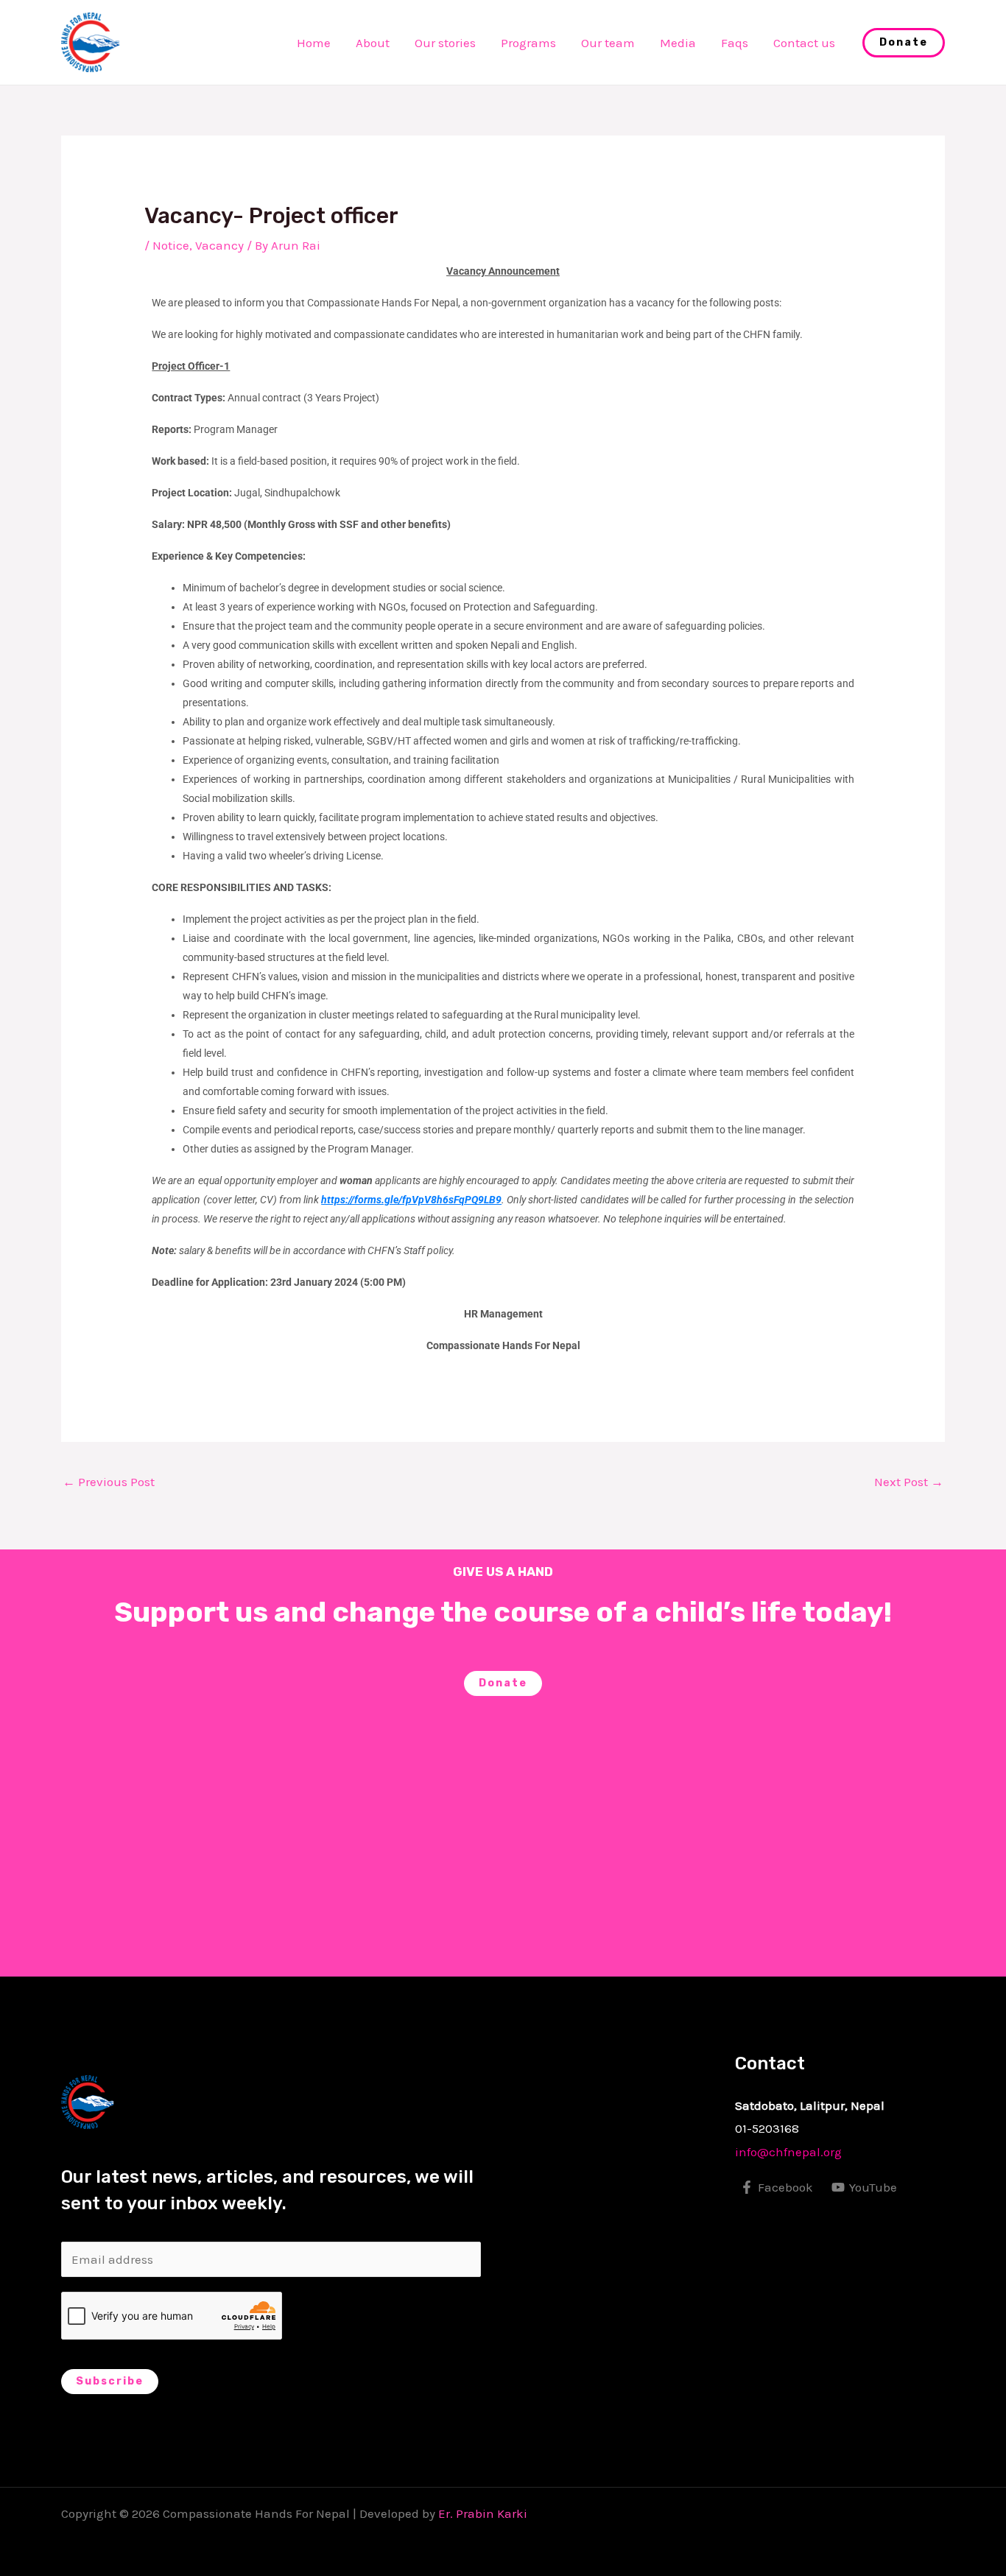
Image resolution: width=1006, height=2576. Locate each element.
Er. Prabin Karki (483, 2513)
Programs (528, 43)
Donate (503, 1683)
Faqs (735, 43)
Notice (171, 245)
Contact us (804, 43)
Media (678, 43)
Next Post (909, 1482)
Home (314, 43)
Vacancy (219, 245)
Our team (608, 43)
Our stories (445, 43)
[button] (904, 43)
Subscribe (110, 2381)
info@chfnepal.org (788, 2152)
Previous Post (109, 1482)
